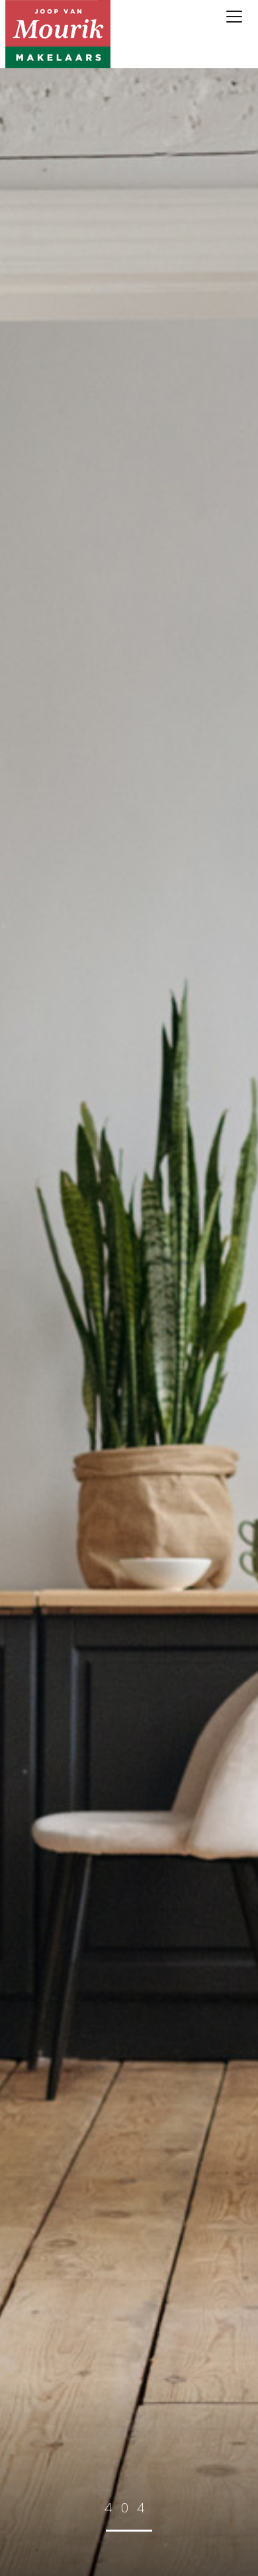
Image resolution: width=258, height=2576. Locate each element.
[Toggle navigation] (235, 17)
